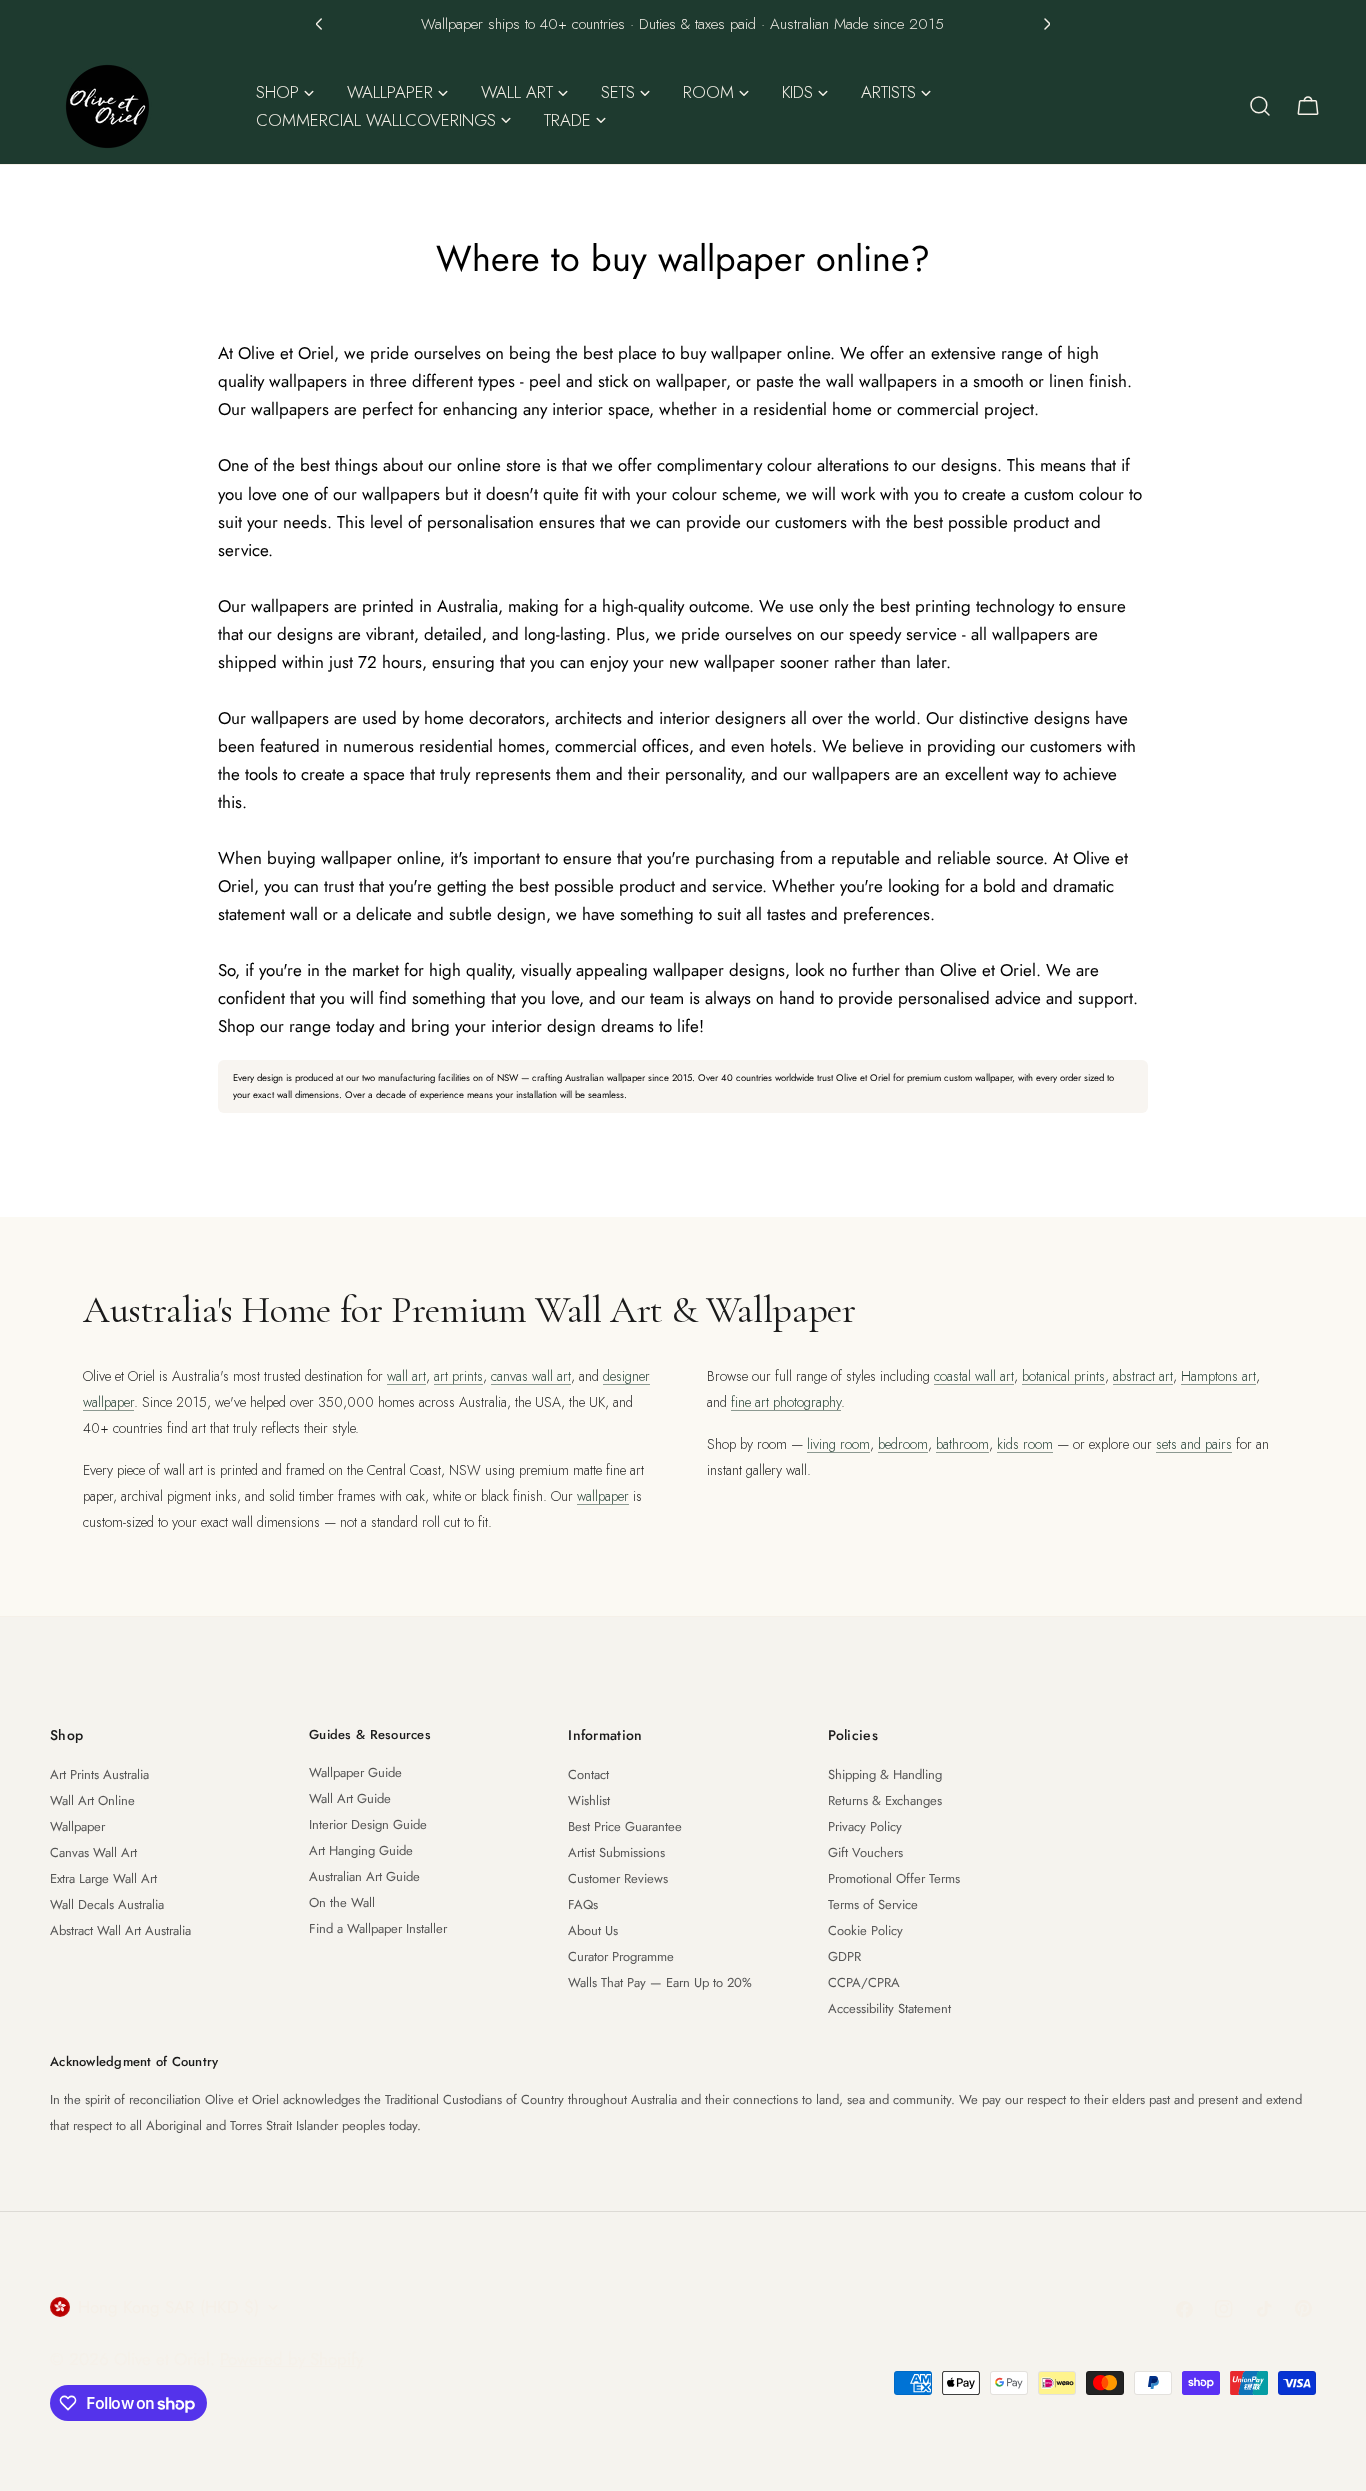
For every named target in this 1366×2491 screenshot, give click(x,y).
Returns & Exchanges (885, 1800)
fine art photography (786, 1402)
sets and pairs (1194, 1444)
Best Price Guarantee (625, 1826)
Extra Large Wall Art (103, 1878)
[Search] (1260, 106)
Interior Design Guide (368, 1824)
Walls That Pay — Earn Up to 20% (660, 1982)
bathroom (962, 1444)
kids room (1025, 1444)
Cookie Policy (865, 1930)
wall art (406, 1376)
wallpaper (603, 1496)
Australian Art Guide (364, 1876)
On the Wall (342, 1902)
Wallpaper (77, 1826)
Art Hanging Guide (361, 1850)
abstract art (1143, 1376)
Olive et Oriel (162, 2359)
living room (838, 1444)
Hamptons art (1218, 1376)
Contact (588, 1774)
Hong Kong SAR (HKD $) (168, 2307)
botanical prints (1063, 1376)
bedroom (903, 1444)
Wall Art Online (92, 1800)
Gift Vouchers (865, 1852)
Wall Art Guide (350, 1798)
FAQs (583, 1904)
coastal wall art (974, 1376)
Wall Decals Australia (107, 1904)
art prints (458, 1376)
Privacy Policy (865, 1826)
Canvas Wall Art (93, 1852)
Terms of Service (873, 1904)
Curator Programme (621, 1956)
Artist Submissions (616, 1852)
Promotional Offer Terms (894, 1878)
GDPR (844, 1956)
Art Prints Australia (99, 1774)
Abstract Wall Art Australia (120, 1930)
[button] (319, 24)
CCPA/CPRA (864, 1982)
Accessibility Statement (889, 2008)
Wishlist (589, 1800)
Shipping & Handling (885, 1774)
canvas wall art (531, 1376)
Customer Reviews (618, 1878)
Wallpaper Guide (355, 1772)
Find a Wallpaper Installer (378, 1928)
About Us (593, 1930)
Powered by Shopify (291, 2359)
